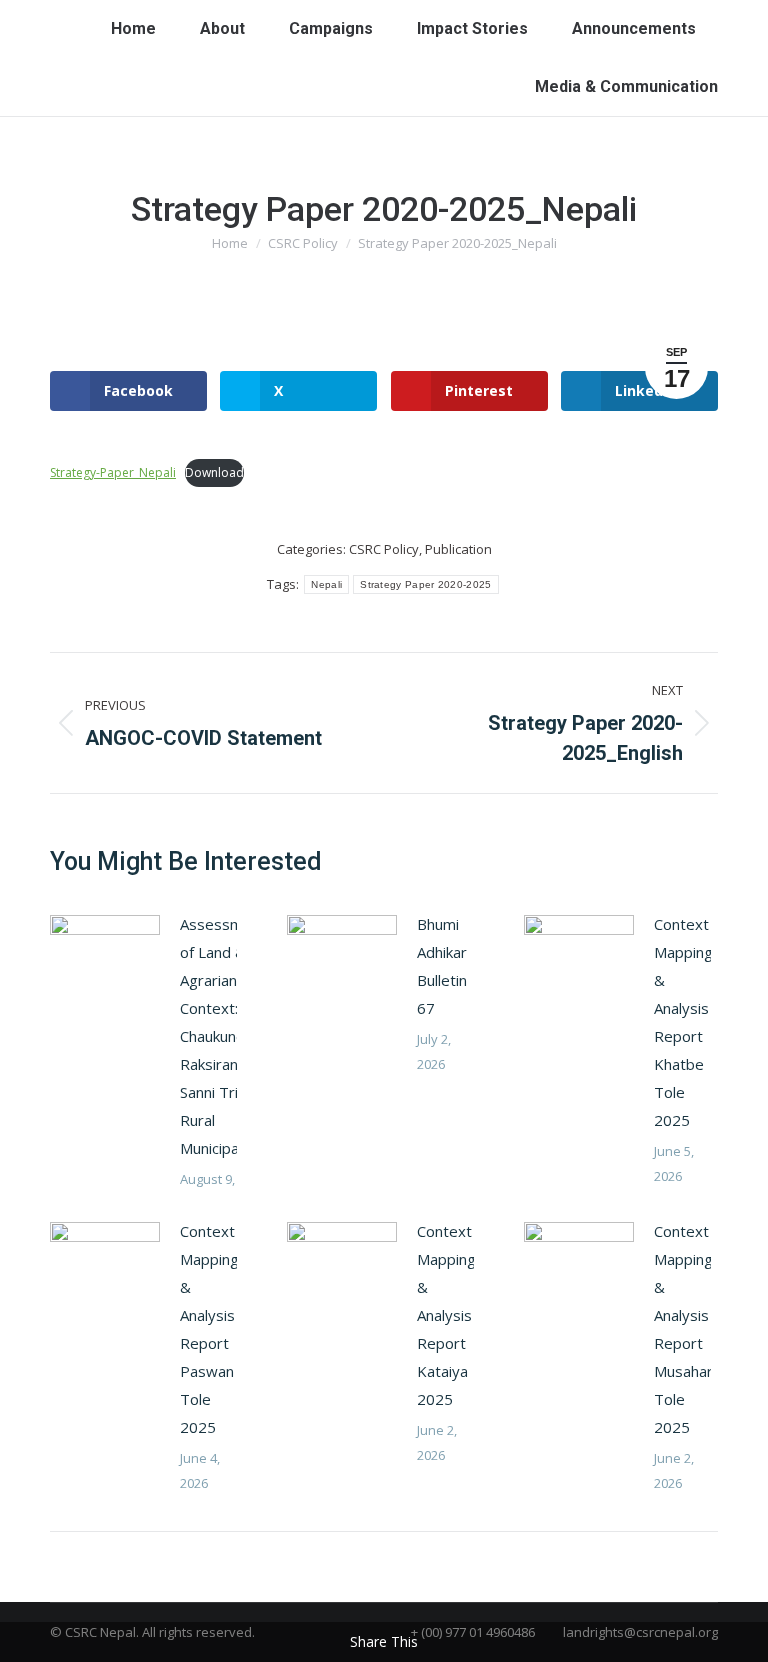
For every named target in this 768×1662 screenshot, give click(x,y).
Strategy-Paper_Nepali (113, 472)
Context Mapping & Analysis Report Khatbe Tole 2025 (683, 1022)
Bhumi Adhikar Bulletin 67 (442, 966)
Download (214, 472)
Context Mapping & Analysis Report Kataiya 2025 (446, 1315)
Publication (458, 549)
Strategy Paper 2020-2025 (425, 584)
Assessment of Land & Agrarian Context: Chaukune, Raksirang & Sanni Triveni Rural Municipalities (225, 1036)
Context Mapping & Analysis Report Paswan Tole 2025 (209, 1329)
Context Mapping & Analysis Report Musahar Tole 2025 (683, 1329)
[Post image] (105, 955)
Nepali (326, 584)
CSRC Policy (384, 549)
